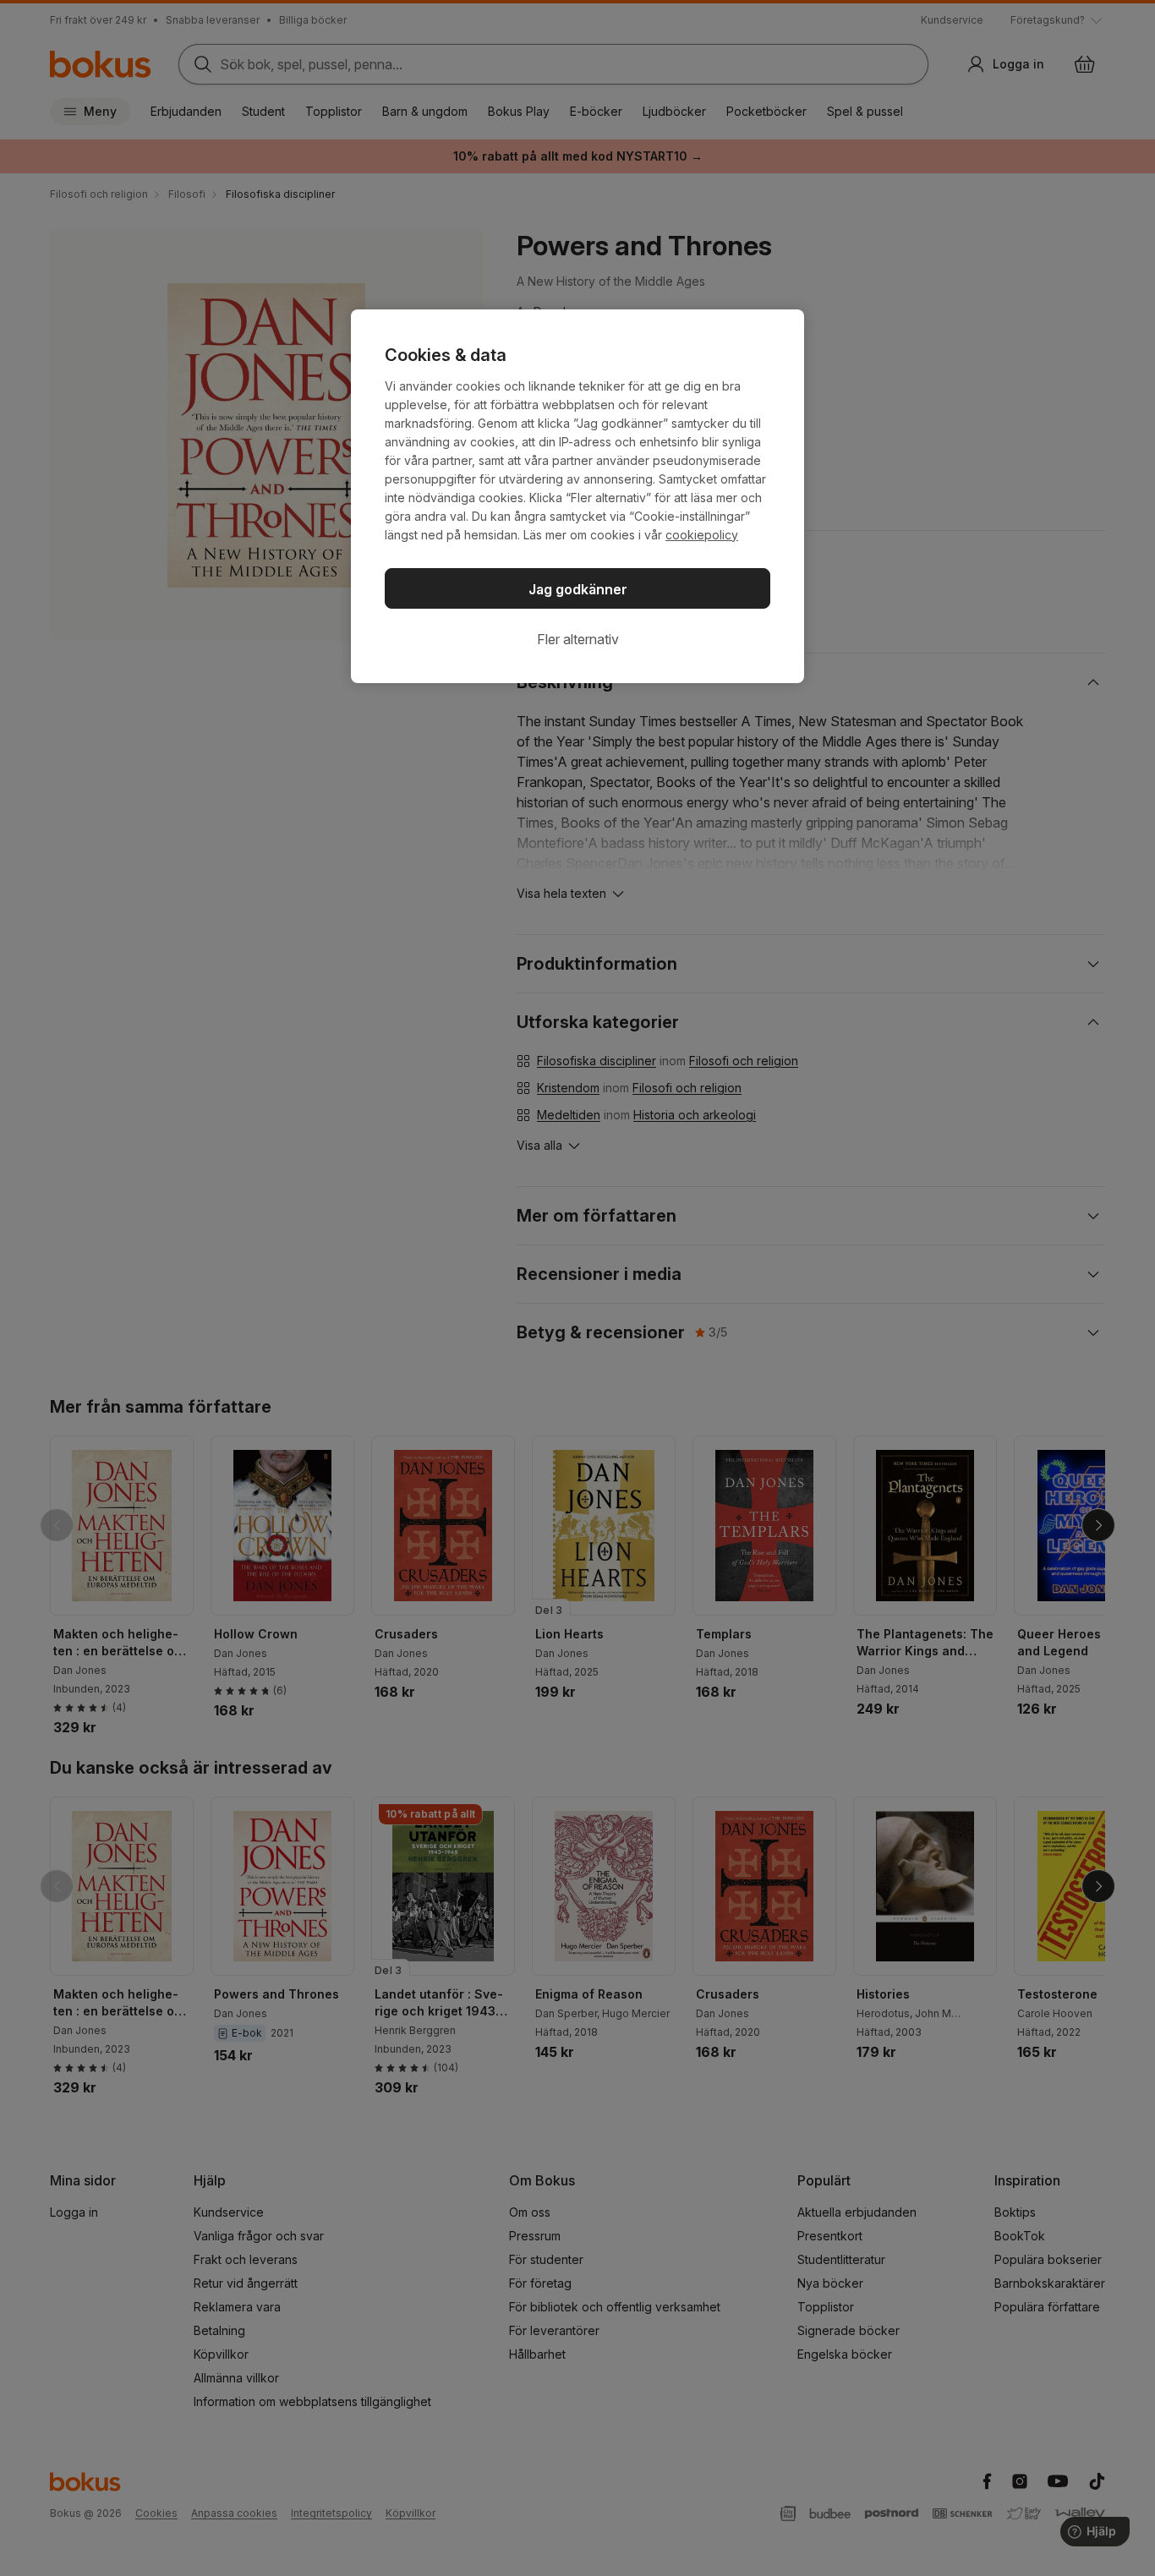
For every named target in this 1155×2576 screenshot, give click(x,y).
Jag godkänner (578, 589)
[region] (577, 496)
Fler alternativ (578, 639)
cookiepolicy (702, 535)
